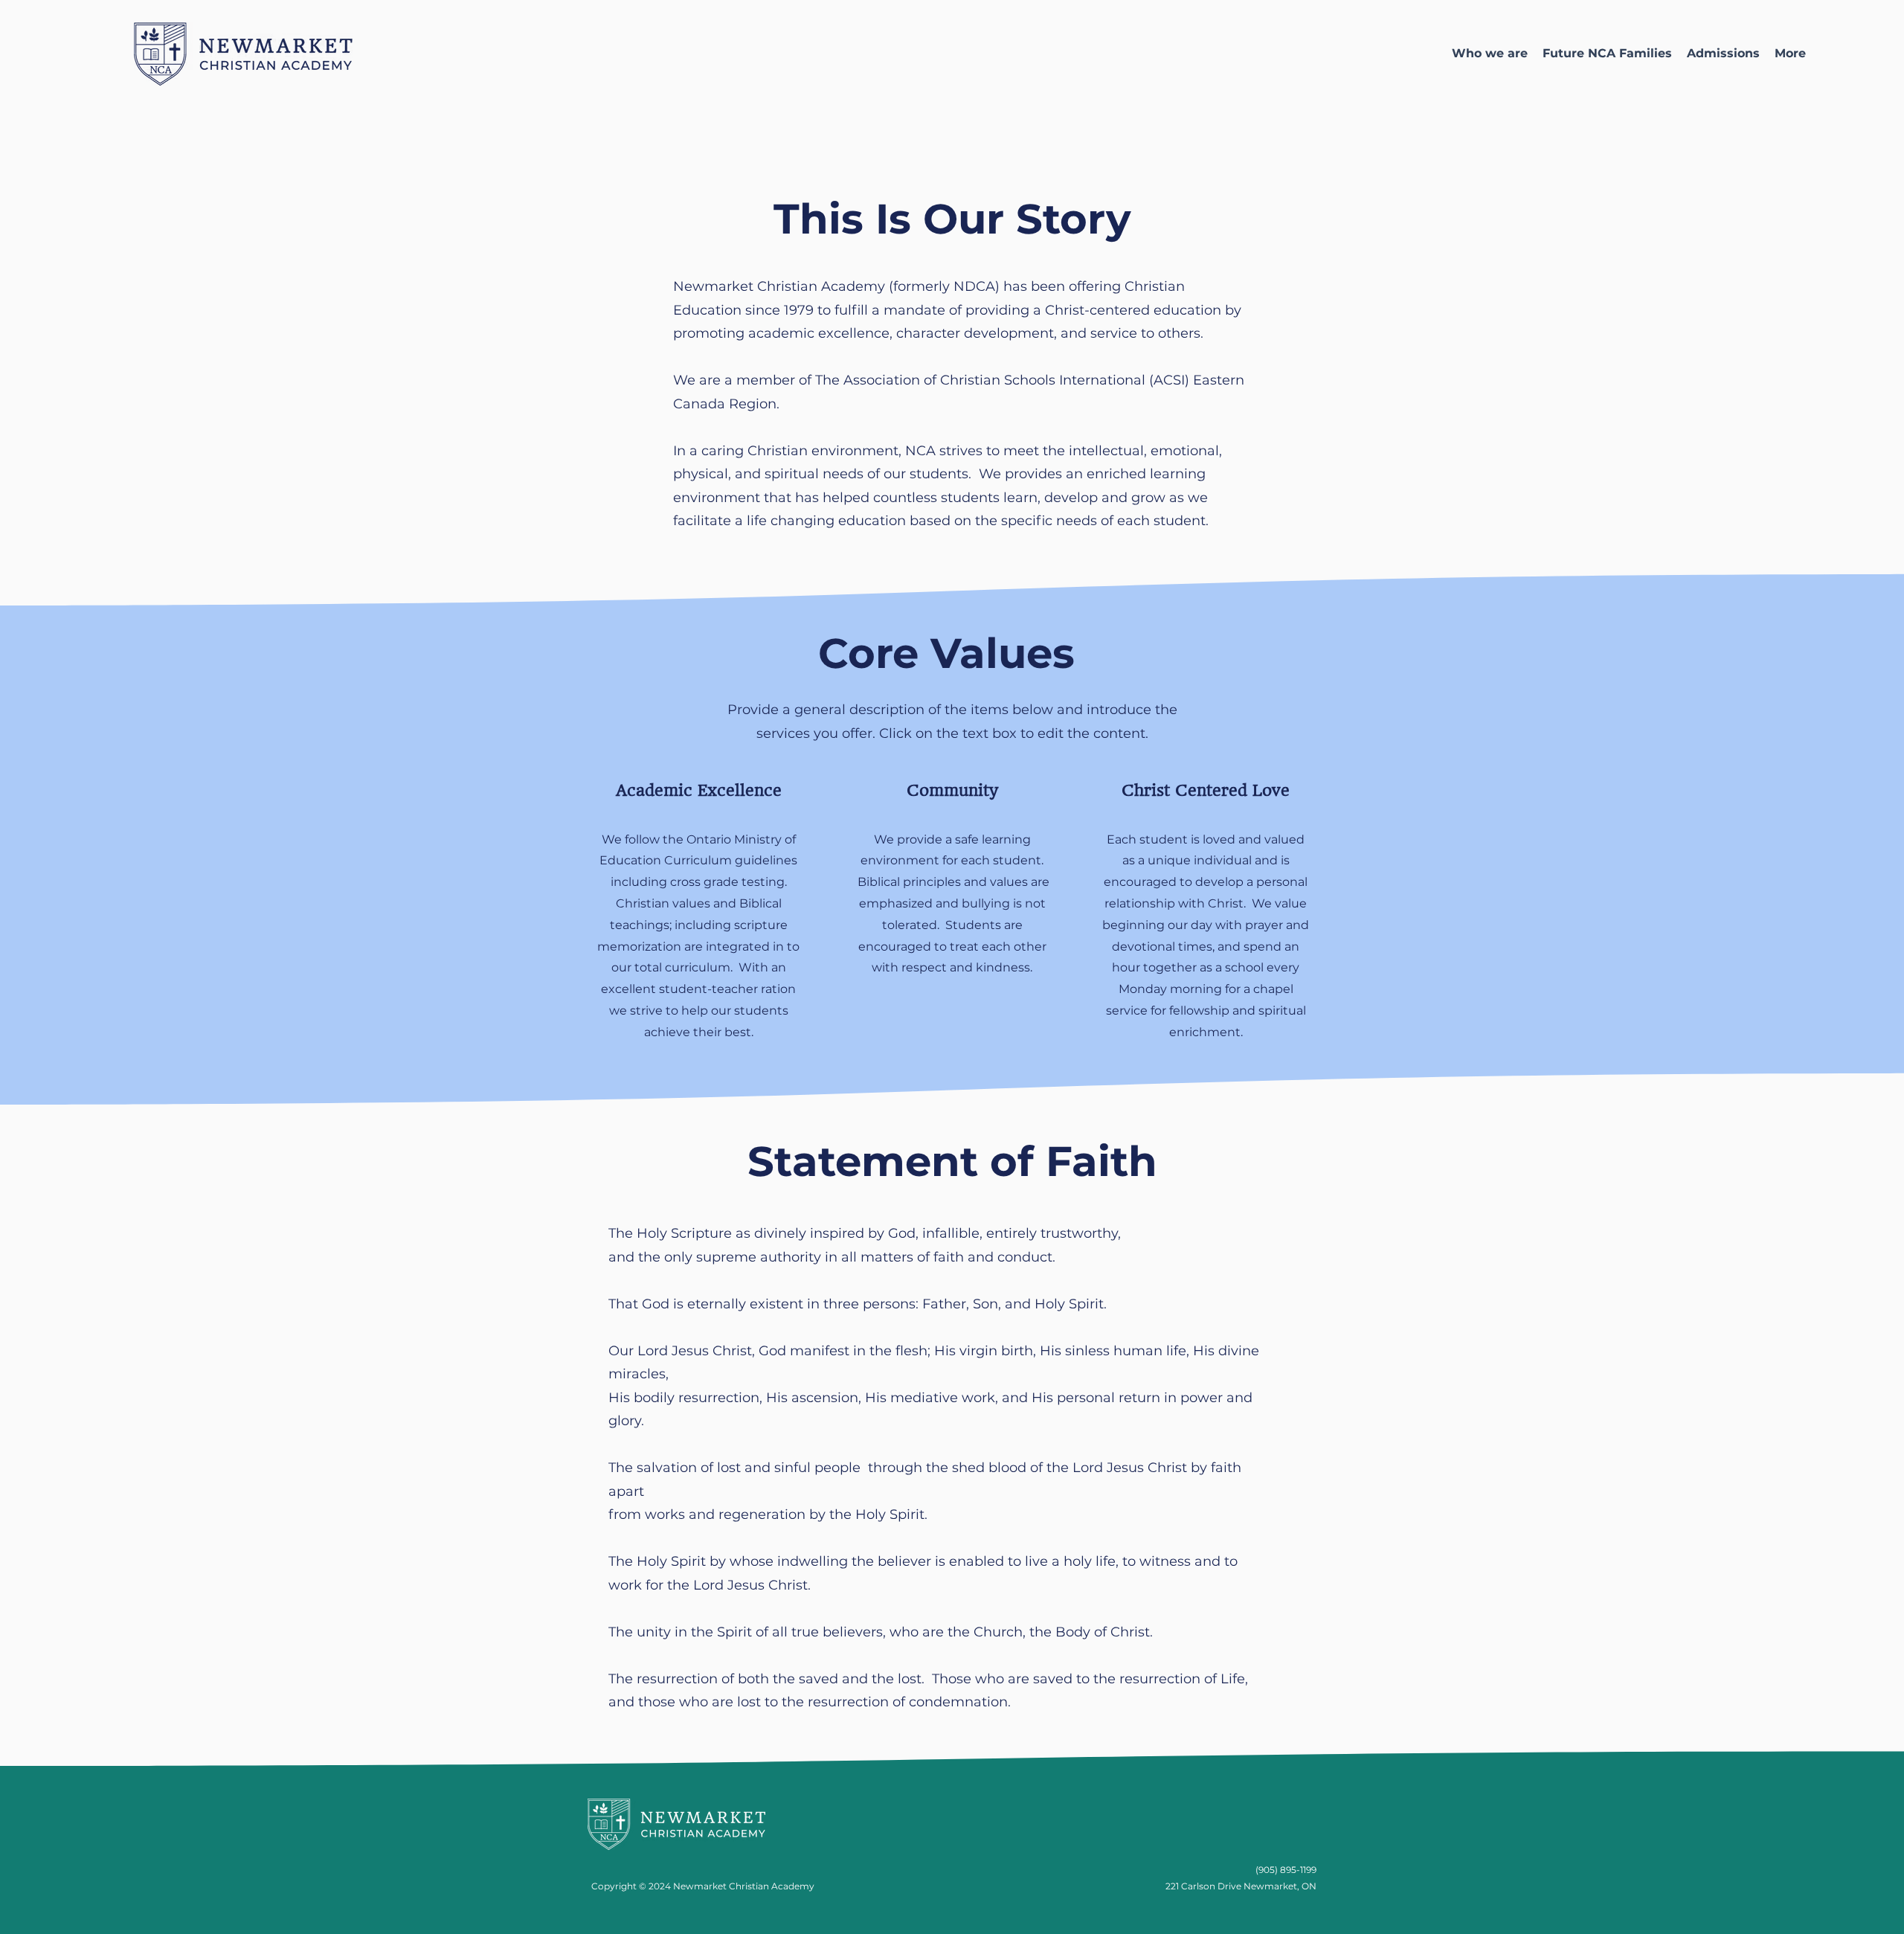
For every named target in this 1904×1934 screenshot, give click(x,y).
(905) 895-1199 (1286, 1870)
